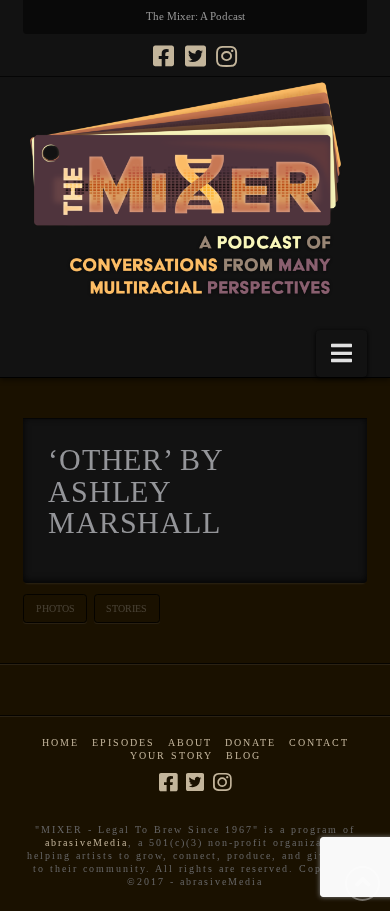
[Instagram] (226, 56)
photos (55, 608)
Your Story (171, 755)
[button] (341, 353)
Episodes (123, 742)
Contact (319, 742)
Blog (243, 755)
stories (126, 608)
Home (60, 742)
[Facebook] (163, 56)
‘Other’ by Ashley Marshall (135, 491)
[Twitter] (195, 56)
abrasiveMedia (86, 842)
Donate (250, 742)
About (190, 742)
